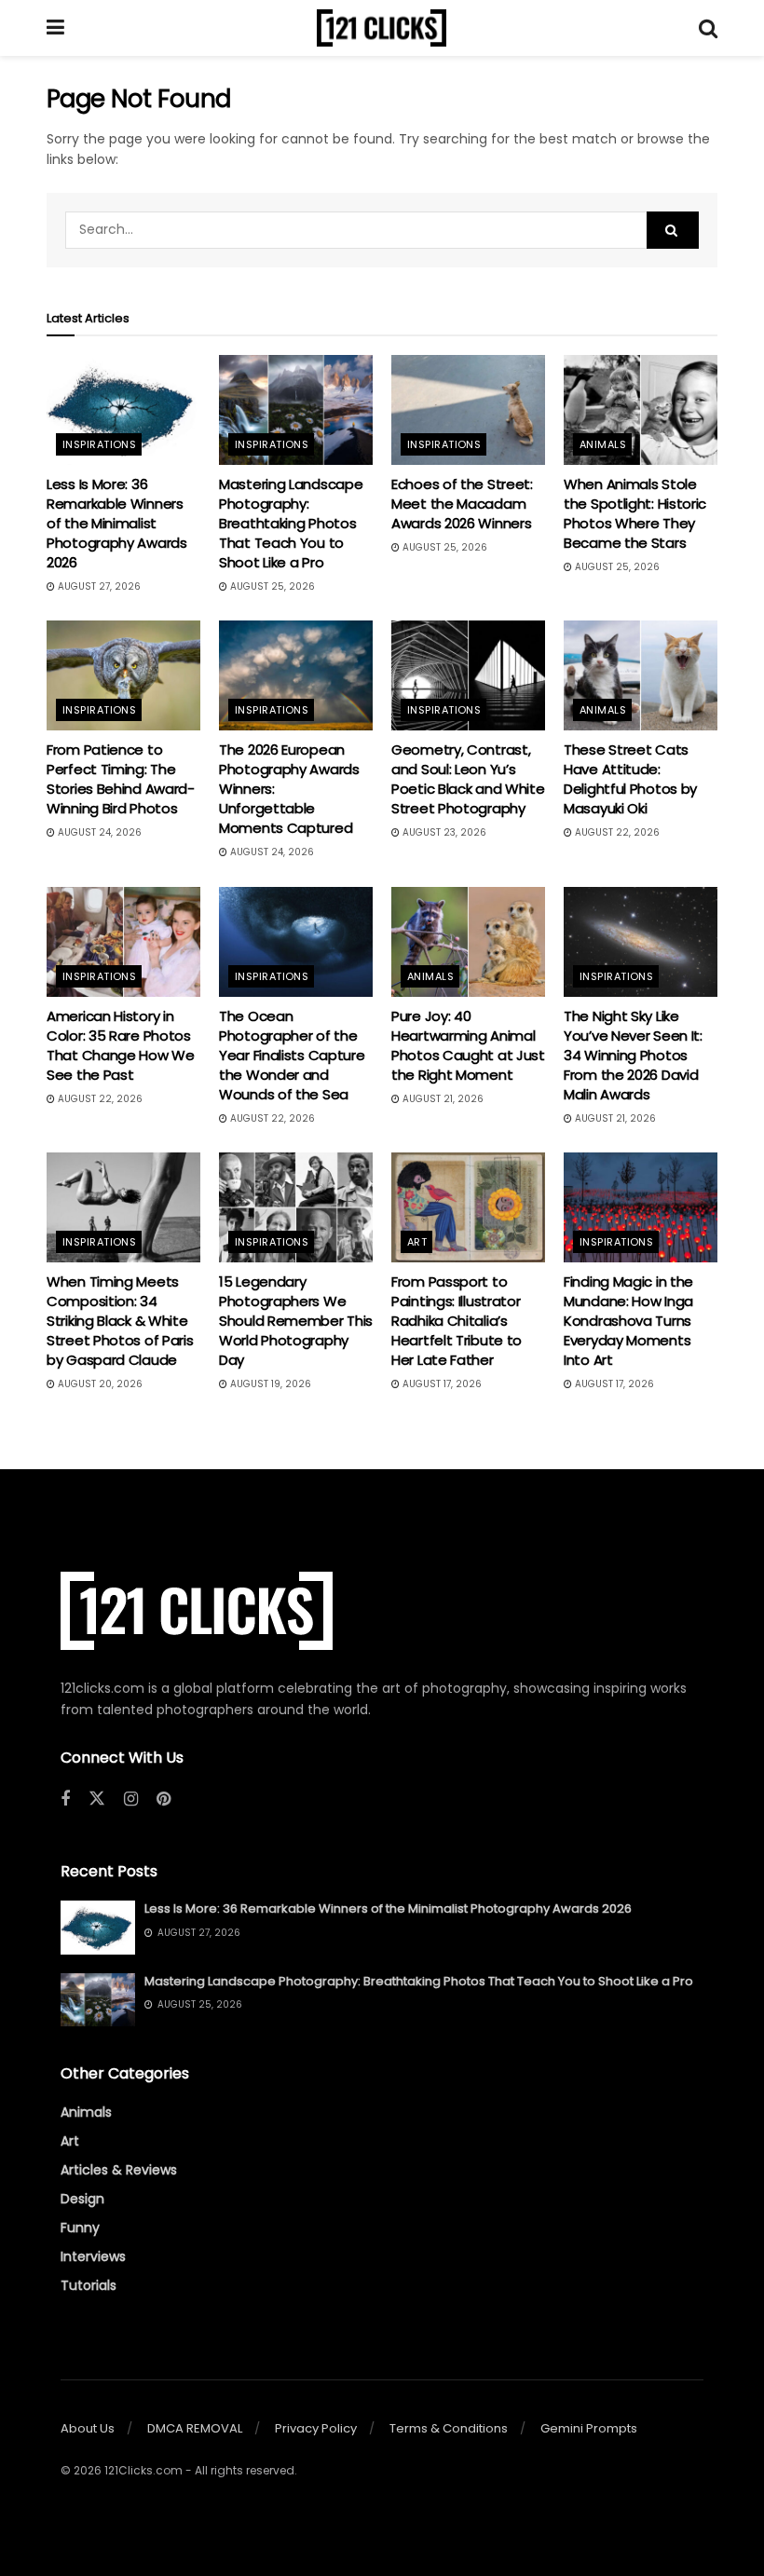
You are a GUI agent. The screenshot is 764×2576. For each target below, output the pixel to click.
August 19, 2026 (269, 1384)
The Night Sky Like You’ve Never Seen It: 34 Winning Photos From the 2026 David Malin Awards (633, 1055)
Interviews (93, 2256)
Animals (603, 444)
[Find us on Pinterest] (164, 1799)
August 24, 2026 (98, 832)
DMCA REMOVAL (195, 2428)
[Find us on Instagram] (131, 1799)
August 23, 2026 (443, 832)
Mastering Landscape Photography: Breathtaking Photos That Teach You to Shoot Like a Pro (291, 523)
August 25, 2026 (271, 586)
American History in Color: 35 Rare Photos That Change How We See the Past (121, 1045)
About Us (88, 2428)
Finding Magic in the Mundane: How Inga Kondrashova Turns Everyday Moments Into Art (628, 1321)
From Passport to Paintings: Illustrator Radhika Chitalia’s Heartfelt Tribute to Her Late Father (457, 1321)
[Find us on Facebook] (65, 1799)
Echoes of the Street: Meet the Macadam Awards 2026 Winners (462, 504)
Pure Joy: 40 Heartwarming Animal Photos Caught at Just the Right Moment (468, 1045)
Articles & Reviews (119, 2170)
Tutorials (89, 2285)
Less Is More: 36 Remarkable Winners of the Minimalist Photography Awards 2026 (117, 523)
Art (417, 1242)
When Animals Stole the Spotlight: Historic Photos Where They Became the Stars (635, 513)
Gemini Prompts (589, 2428)
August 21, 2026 (442, 1099)
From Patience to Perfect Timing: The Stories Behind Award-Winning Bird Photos (121, 779)
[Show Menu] (55, 28)
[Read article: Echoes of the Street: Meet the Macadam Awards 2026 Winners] (468, 410)
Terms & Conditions (449, 2428)
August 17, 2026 (441, 1384)
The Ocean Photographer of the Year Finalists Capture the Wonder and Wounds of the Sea (292, 1055)
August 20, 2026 (99, 1384)
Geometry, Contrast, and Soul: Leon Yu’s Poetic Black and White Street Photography (468, 779)
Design (82, 2199)
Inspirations (99, 444)
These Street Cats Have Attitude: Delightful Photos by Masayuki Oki (630, 779)
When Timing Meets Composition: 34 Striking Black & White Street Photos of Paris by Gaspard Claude (120, 1321)
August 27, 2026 (98, 586)
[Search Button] (708, 28)
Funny (80, 2228)
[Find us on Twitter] (97, 1799)
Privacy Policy (316, 2428)
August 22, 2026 (616, 832)
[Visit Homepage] (382, 28)
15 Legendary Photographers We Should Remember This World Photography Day (296, 1321)
